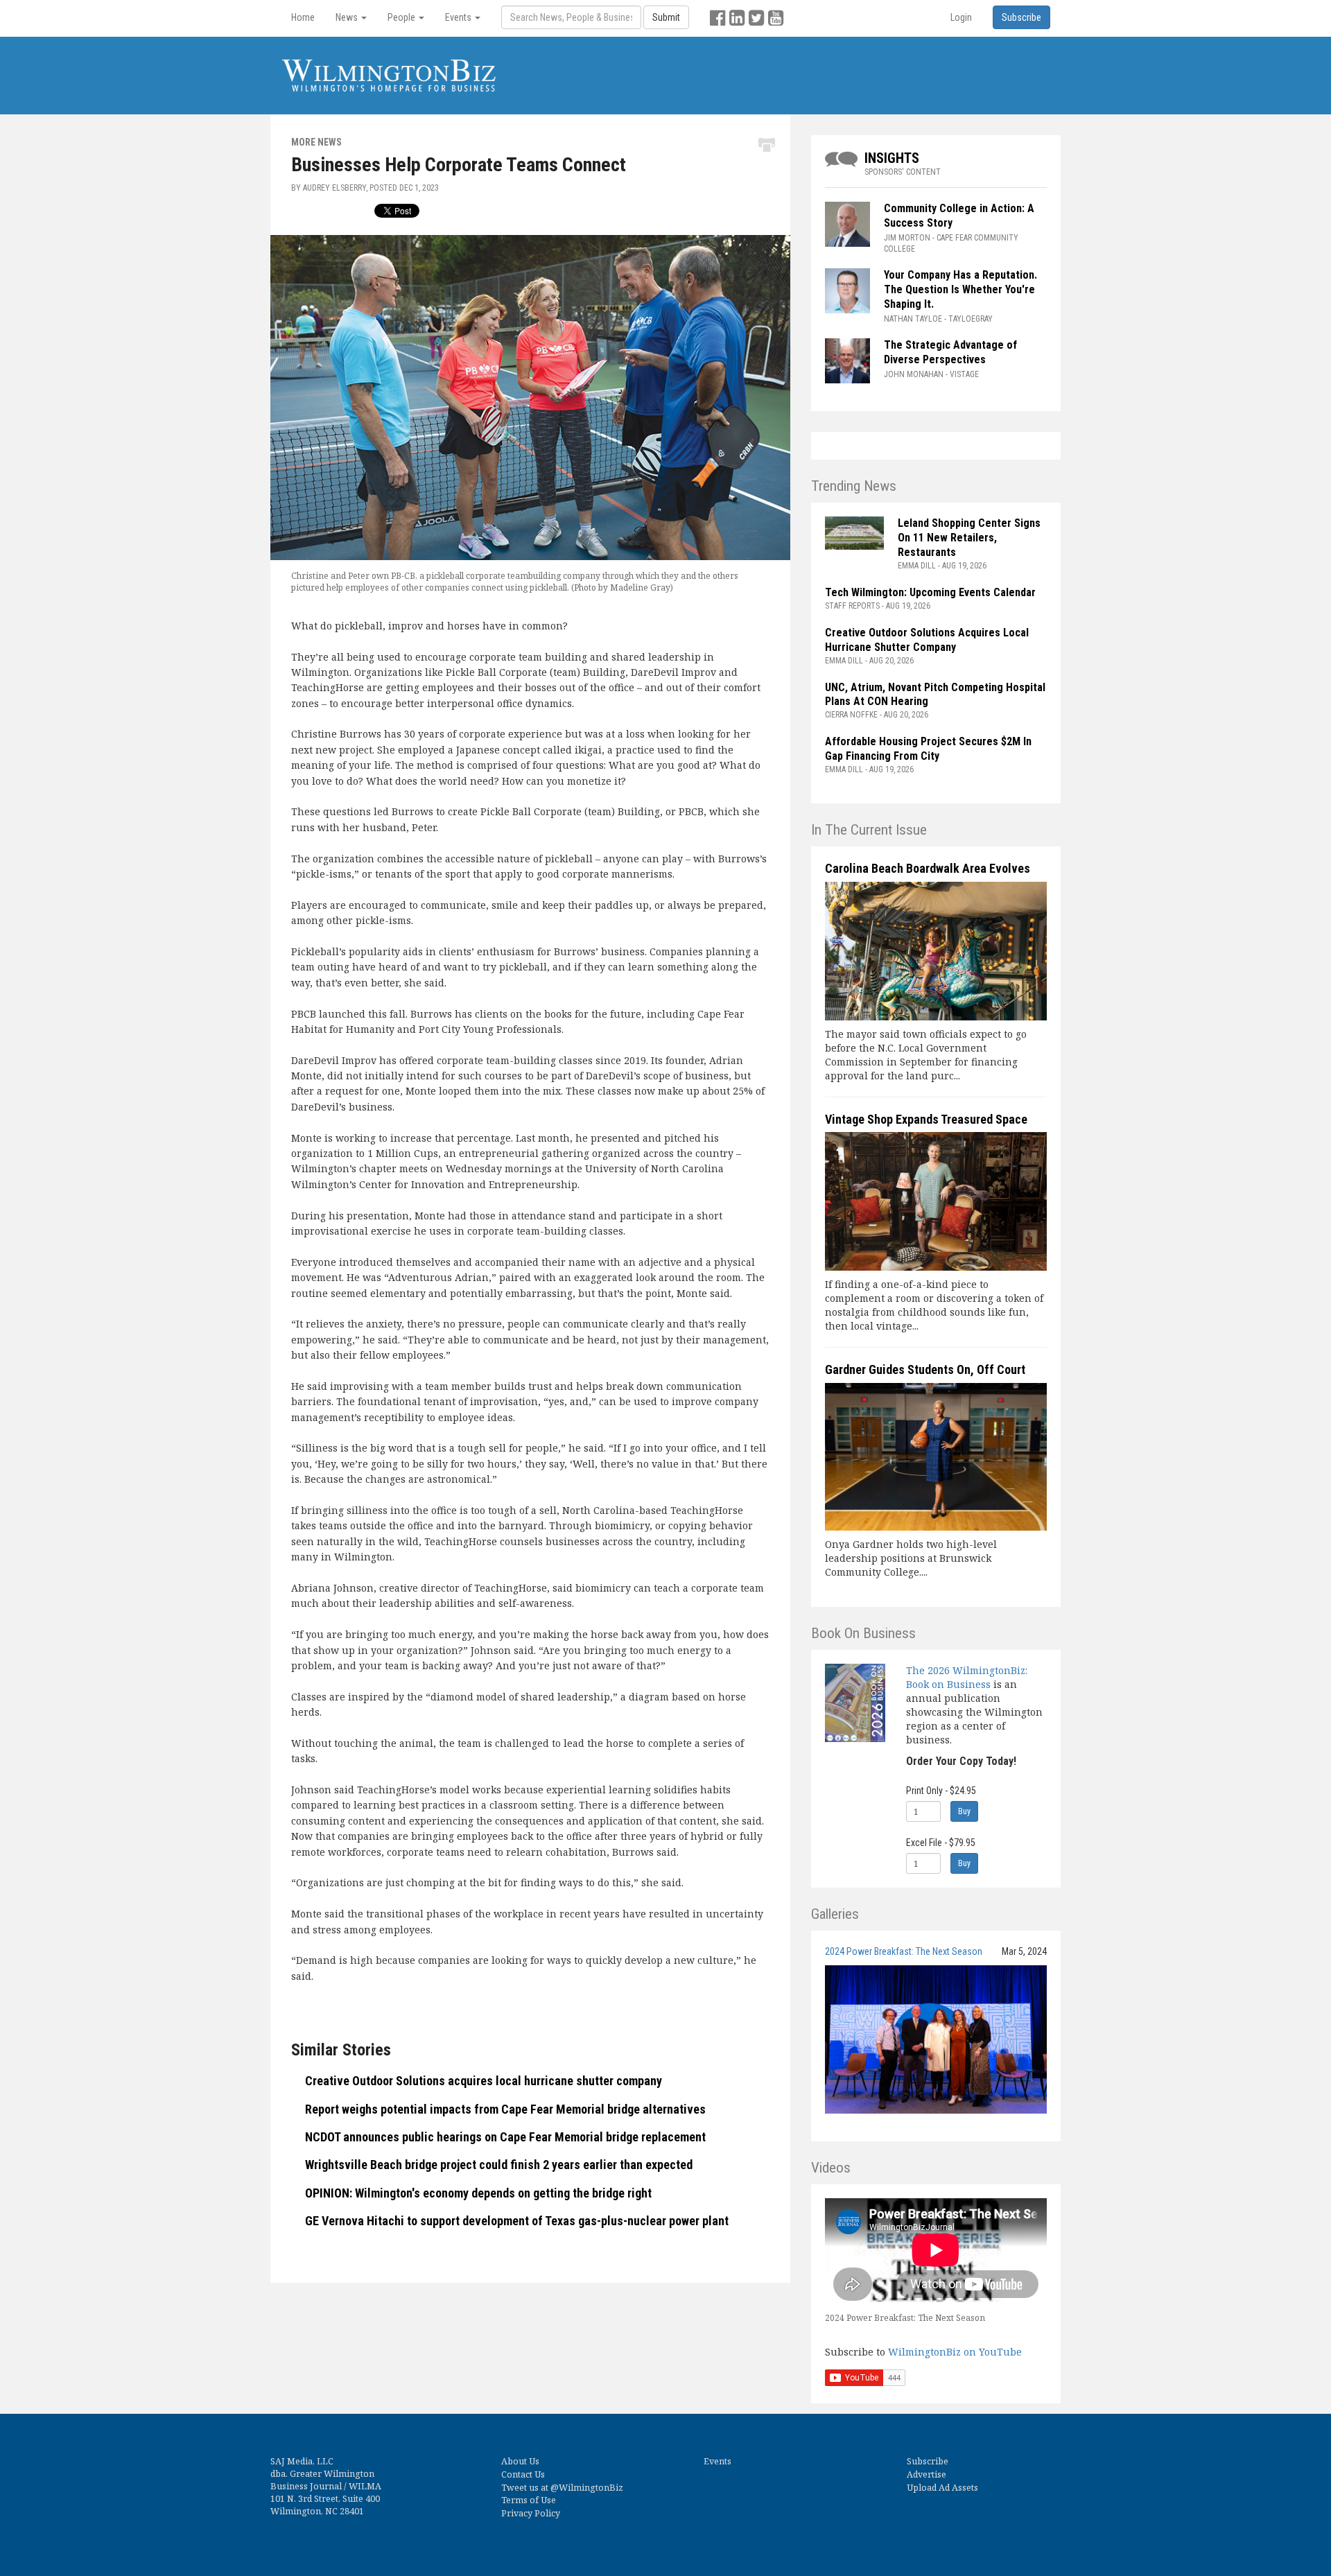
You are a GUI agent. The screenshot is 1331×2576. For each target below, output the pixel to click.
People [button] (402, 17)
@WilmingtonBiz (587, 2488)
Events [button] (459, 17)
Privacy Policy (531, 2513)
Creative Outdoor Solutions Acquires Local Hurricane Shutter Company (927, 640)
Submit (666, 17)
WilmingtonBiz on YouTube (955, 2352)
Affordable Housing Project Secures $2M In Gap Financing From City (928, 749)
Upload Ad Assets (942, 2488)
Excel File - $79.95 (941, 1843)
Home (303, 17)
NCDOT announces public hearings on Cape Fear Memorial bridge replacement (505, 2137)
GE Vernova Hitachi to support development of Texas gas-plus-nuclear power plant (517, 2221)
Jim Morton (907, 238)
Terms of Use (529, 2500)
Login (961, 17)
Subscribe (928, 2461)
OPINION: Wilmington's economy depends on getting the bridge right (478, 2193)
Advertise (927, 2474)
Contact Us (523, 2474)
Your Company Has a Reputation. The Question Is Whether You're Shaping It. (960, 289)
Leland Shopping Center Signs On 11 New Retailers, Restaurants (969, 538)
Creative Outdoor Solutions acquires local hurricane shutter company (484, 2081)
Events (717, 2461)
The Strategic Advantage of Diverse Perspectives (950, 352)
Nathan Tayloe (913, 319)
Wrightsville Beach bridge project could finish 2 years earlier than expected (499, 2165)
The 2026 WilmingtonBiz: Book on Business (967, 1677)
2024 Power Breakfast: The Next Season (904, 1951)
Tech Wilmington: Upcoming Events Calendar (930, 592)
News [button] (348, 17)
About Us (520, 2461)
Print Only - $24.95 (941, 1791)
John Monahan (914, 374)
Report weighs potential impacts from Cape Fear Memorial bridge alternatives (505, 2109)
